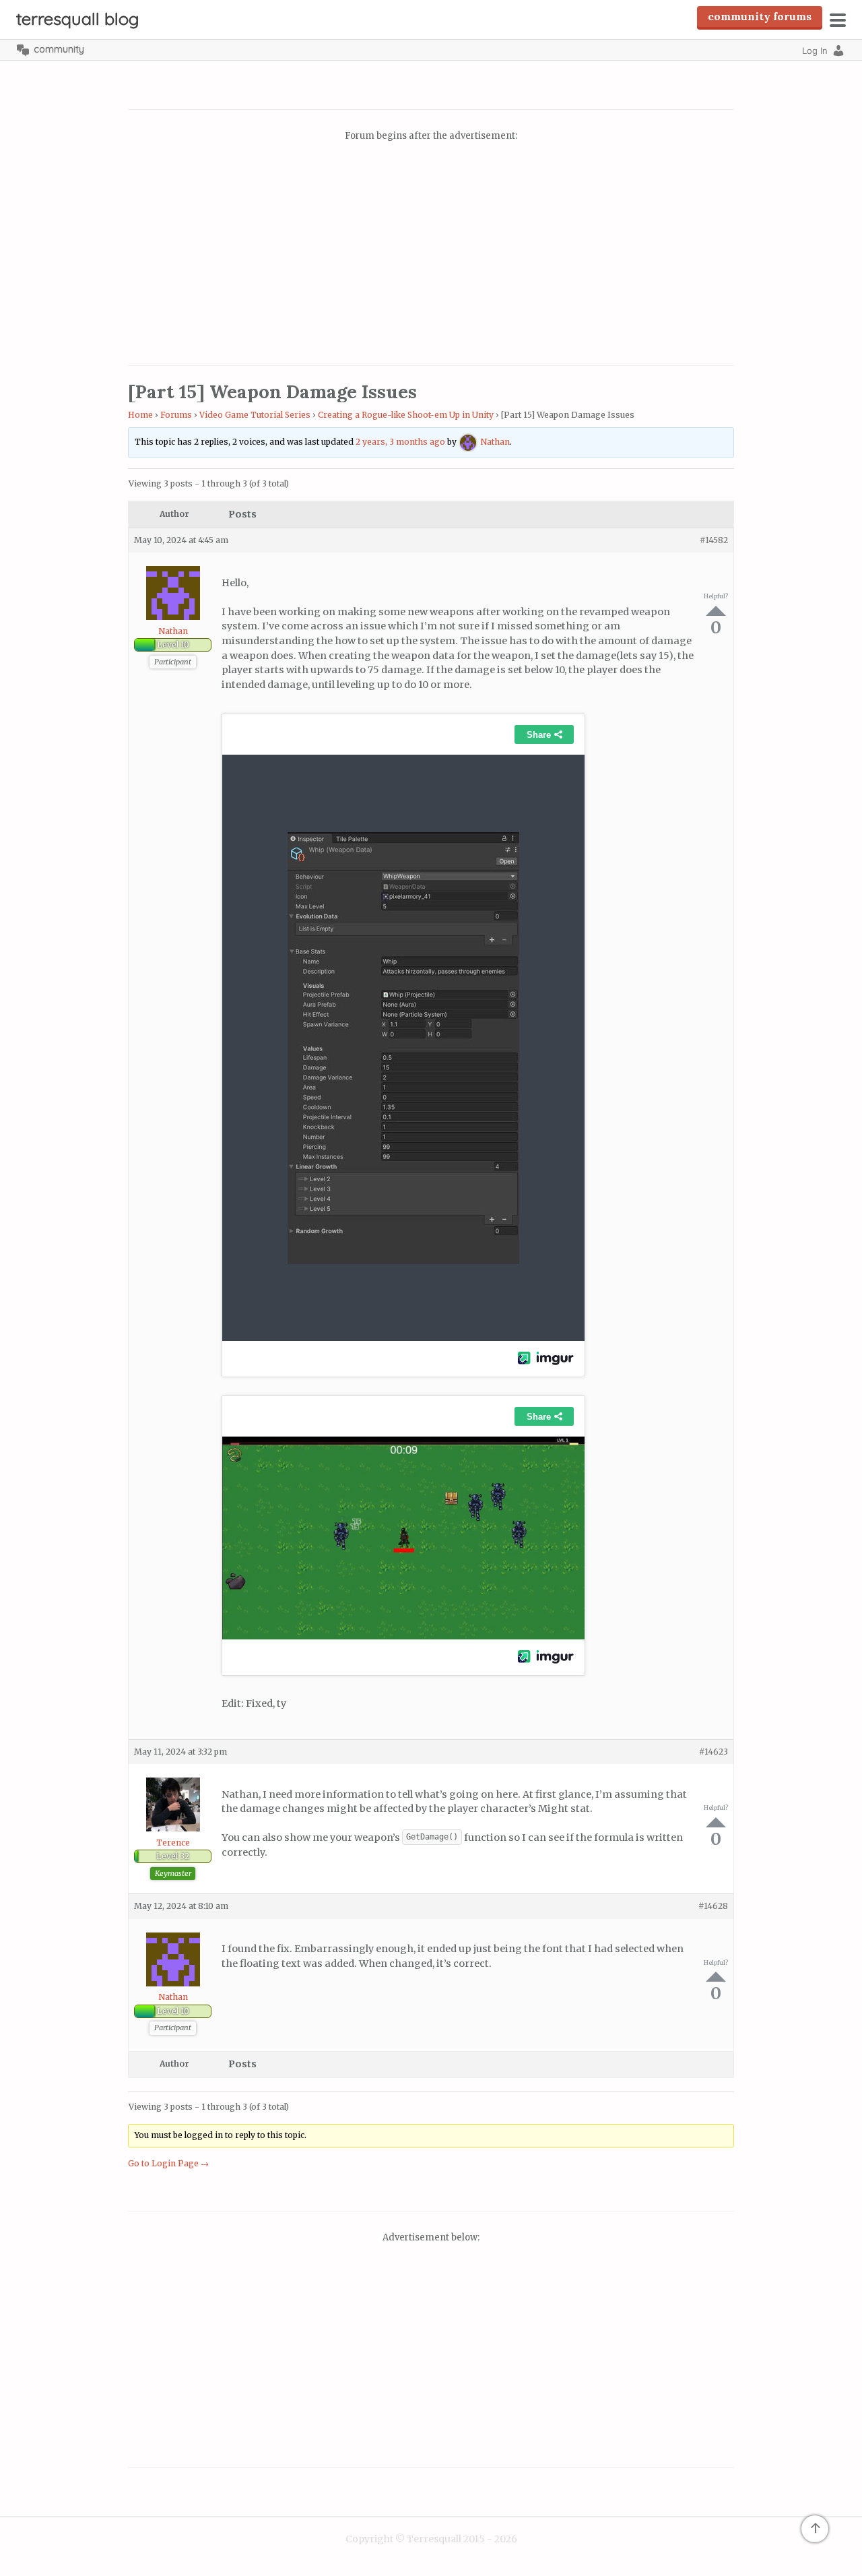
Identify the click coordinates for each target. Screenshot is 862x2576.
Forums (176, 415)
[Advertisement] (431, 255)
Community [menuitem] (59, 49)
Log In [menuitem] (815, 51)
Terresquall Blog (78, 19)
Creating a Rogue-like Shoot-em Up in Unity (406, 415)
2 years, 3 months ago (400, 442)
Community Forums (760, 16)
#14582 (714, 540)
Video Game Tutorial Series (255, 415)
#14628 (713, 1906)
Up (716, 611)
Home (140, 415)
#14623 (714, 1752)
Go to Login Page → (168, 2163)
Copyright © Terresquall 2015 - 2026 (431, 2539)
